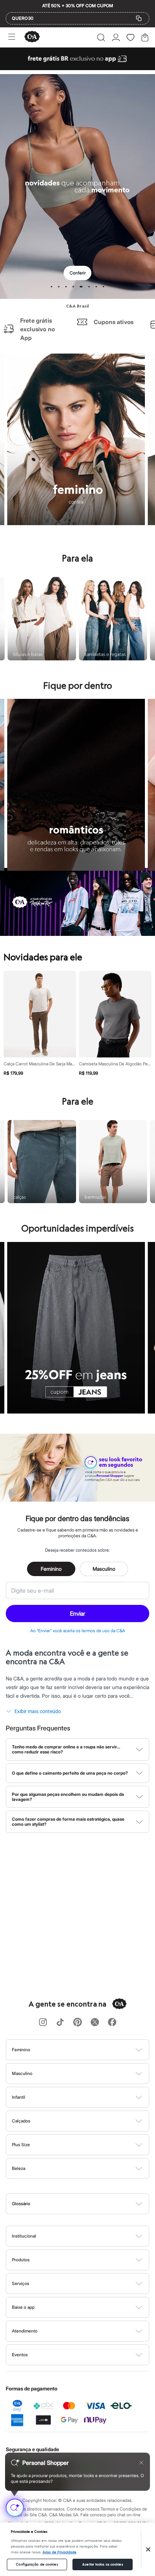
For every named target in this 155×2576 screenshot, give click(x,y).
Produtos (21, 2260)
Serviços (21, 2283)
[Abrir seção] (90, 2050)
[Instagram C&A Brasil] (43, 2023)
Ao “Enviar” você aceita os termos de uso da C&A (78, 1631)
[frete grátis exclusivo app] (77, 68)
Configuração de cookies (37, 2564)
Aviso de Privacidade (59, 2552)
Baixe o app (23, 2307)
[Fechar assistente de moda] (141, 2463)
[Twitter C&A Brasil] (95, 2023)
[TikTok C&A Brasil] (60, 2023)
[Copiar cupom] (139, 18)
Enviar (77, 1614)
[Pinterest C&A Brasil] (77, 2023)
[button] (101, 37)
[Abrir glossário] (87, 2204)
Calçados (21, 2121)
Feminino (51, 1569)
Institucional (24, 2236)
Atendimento (25, 2331)
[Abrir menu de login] (116, 37)
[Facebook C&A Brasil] (112, 2023)
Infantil (19, 2097)
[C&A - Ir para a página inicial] (32, 37)
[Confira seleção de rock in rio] (77, 934)
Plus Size (21, 2145)
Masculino (104, 1569)
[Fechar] (148, 2549)
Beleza (19, 2168)
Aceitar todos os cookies (102, 2564)
